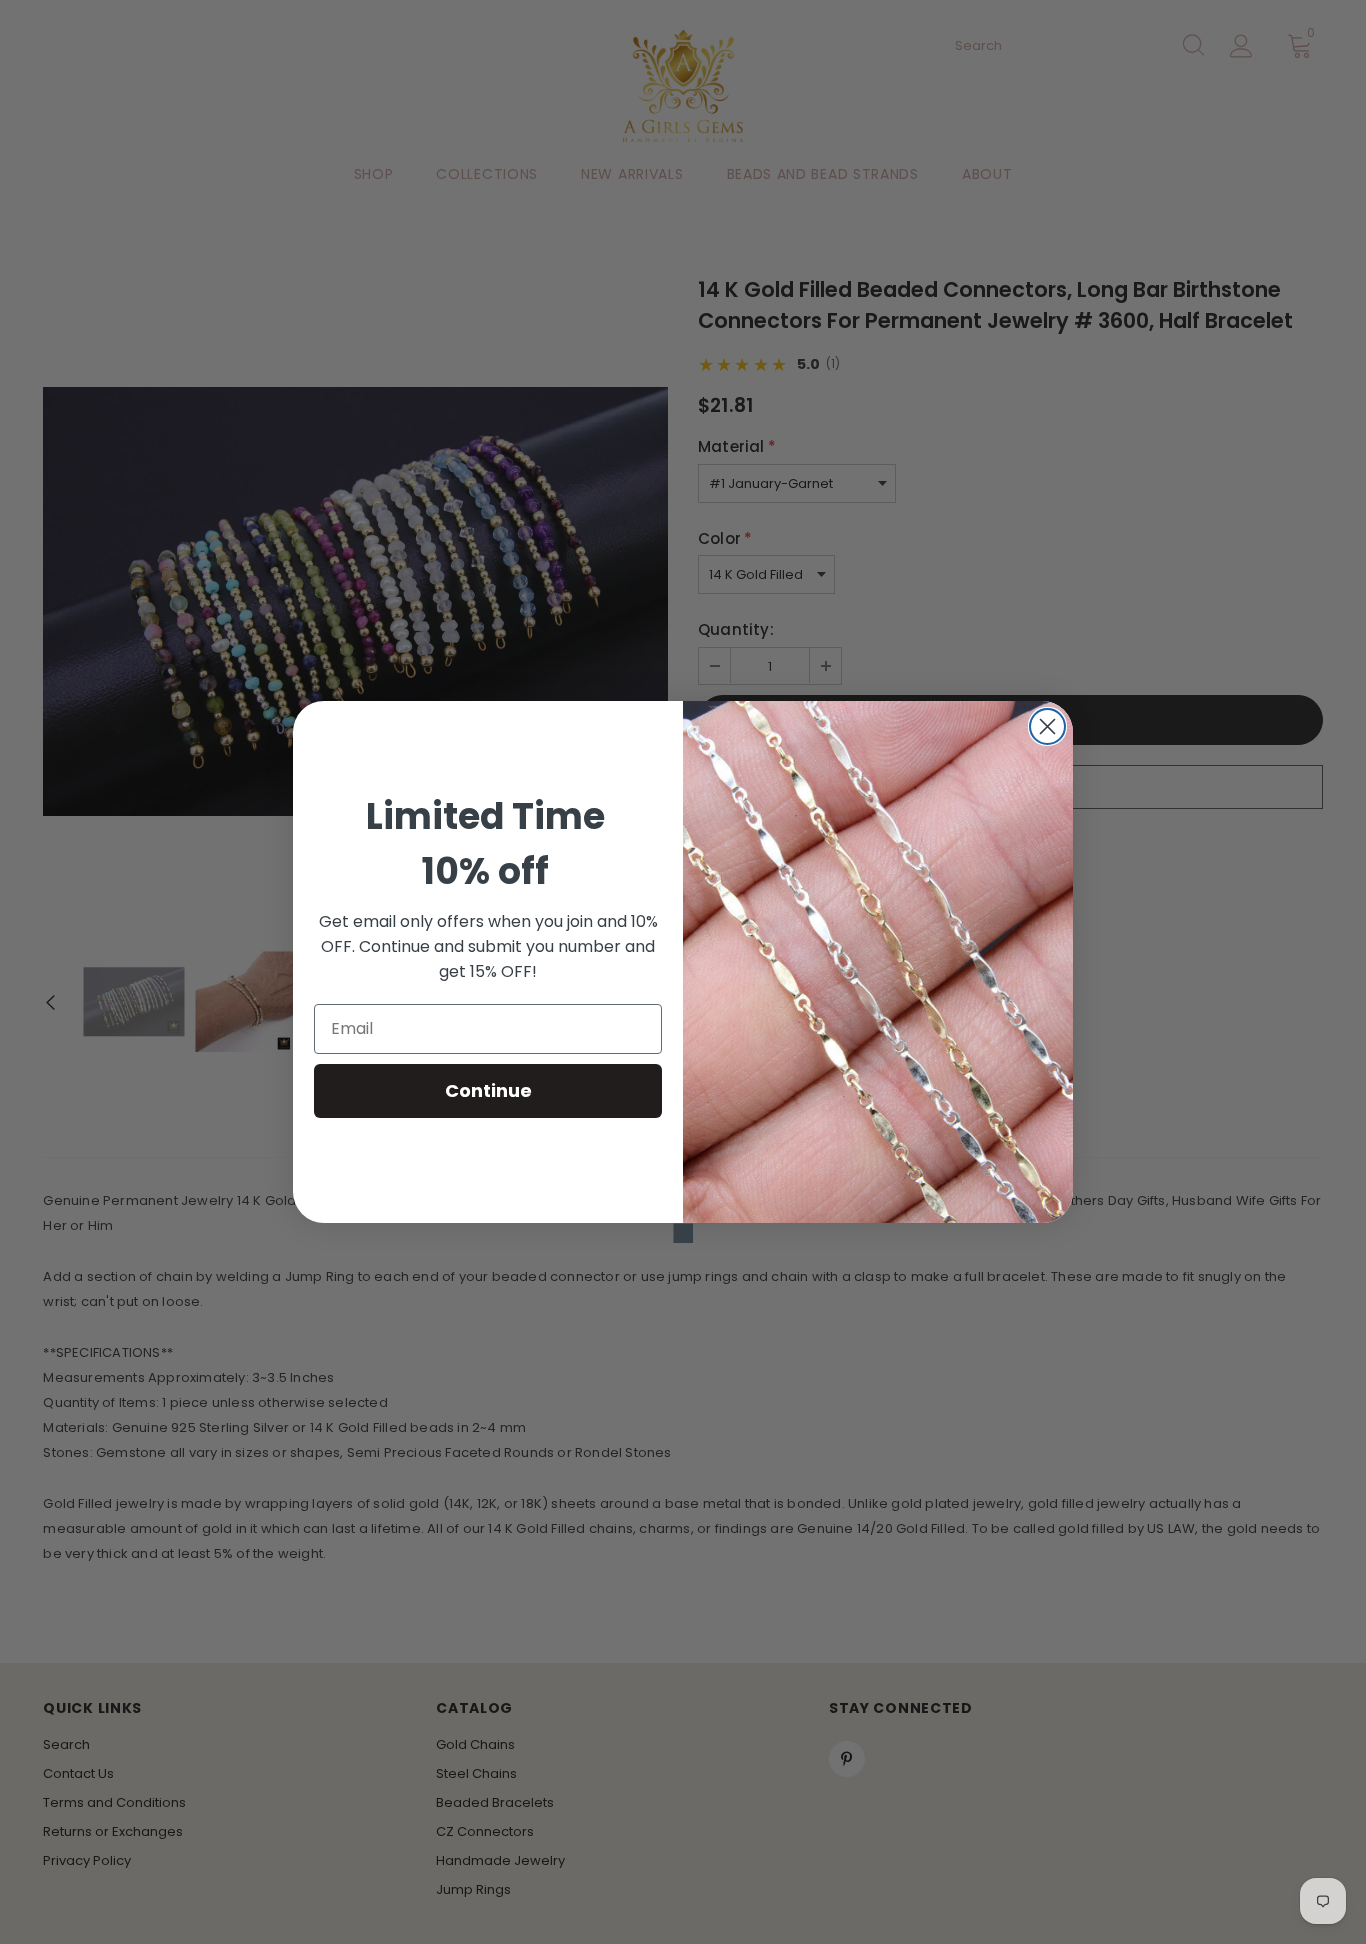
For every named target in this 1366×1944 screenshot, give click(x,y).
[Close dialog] (1047, 726)
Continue (488, 1090)
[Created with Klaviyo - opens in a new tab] (683, 1233)
